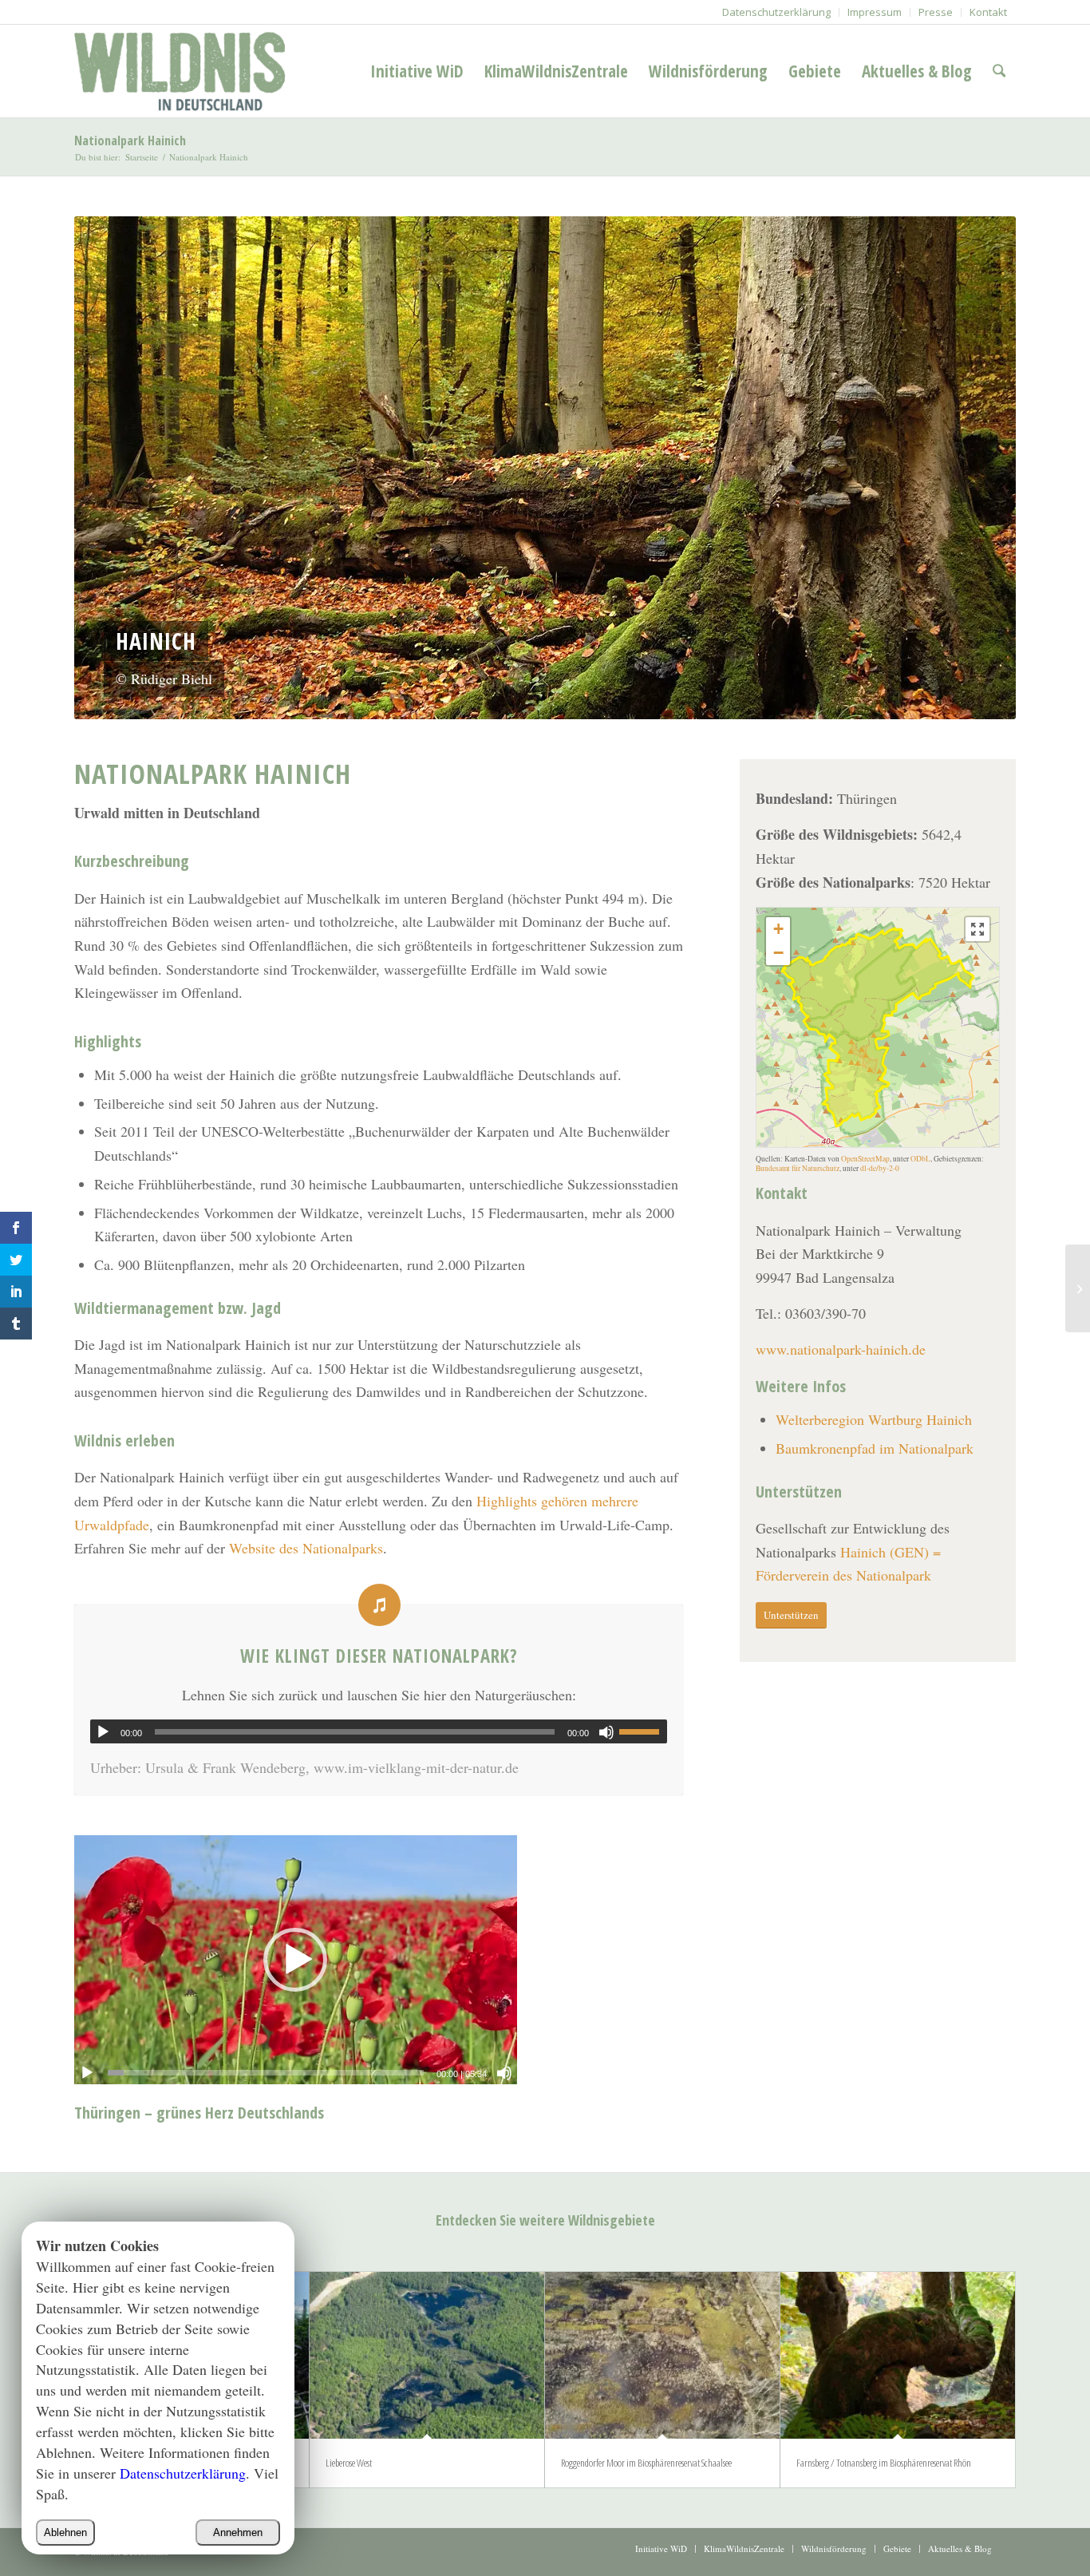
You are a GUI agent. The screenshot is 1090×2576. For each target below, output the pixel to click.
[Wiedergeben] (103, 1732)
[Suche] (999, 71)
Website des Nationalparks (306, 1548)
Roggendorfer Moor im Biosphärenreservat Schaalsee (646, 2463)
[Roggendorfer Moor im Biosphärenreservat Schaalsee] (662, 2355)
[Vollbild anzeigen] (977, 929)
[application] (379, 1731)
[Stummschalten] (606, 1732)
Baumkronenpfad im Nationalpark (877, 1448)
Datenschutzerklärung (183, 2473)
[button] (778, 929)
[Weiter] (980, 468)
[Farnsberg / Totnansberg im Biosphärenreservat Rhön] (898, 2355)
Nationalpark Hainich (130, 140)
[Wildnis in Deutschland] (184, 71)
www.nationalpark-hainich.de (841, 1349)
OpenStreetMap (865, 1159)
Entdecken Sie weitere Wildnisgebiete (545, 2220)
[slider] (643, 1731)
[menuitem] (777, 12)
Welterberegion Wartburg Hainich (874, 1419)
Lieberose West (349, 2463)
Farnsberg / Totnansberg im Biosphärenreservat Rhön (884, 2463)
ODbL (920, 1159)
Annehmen (238, 2532)
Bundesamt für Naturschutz (798, 1168)
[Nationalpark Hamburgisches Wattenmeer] (1078, 1288)
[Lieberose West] (427, 2355)
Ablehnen (65, 2532)
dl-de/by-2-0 (880, 1168)
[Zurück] (110, 468)
